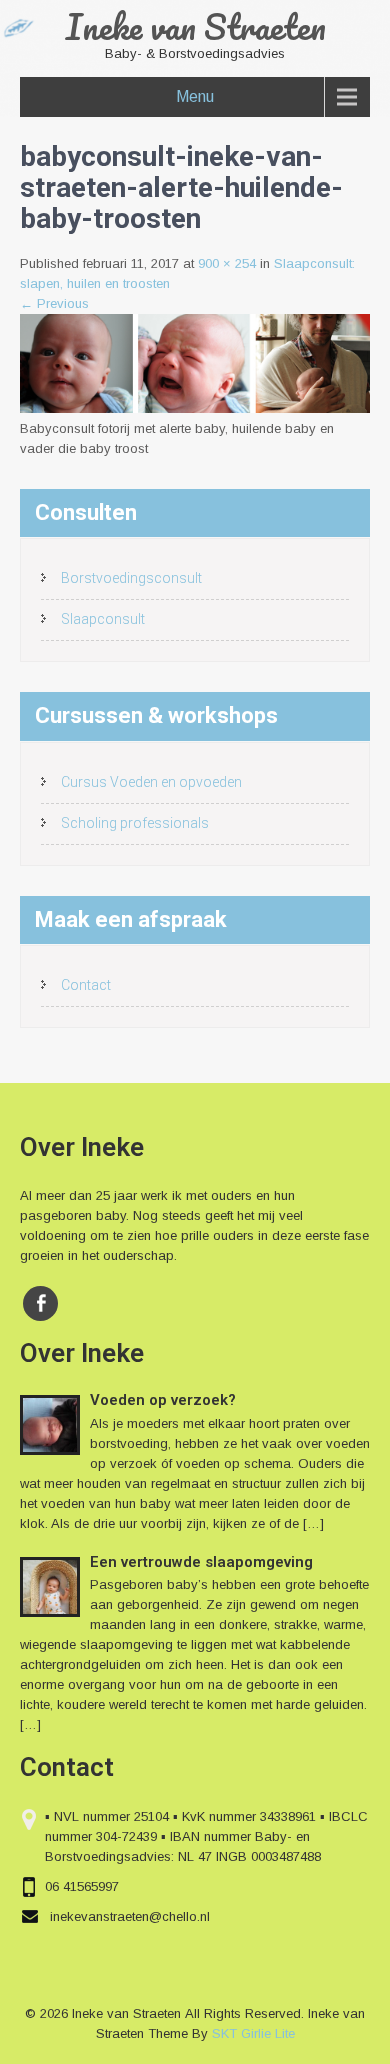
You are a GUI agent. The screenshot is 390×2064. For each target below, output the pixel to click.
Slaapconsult (103, 619)
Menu (195, 96)
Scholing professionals (135, 823)
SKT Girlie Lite (253, 2033)
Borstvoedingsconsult (131, 578)
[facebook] (40, 1303)
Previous (54, 303)
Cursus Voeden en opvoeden (151, 782)
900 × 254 (227, 263)
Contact (86, 985)
